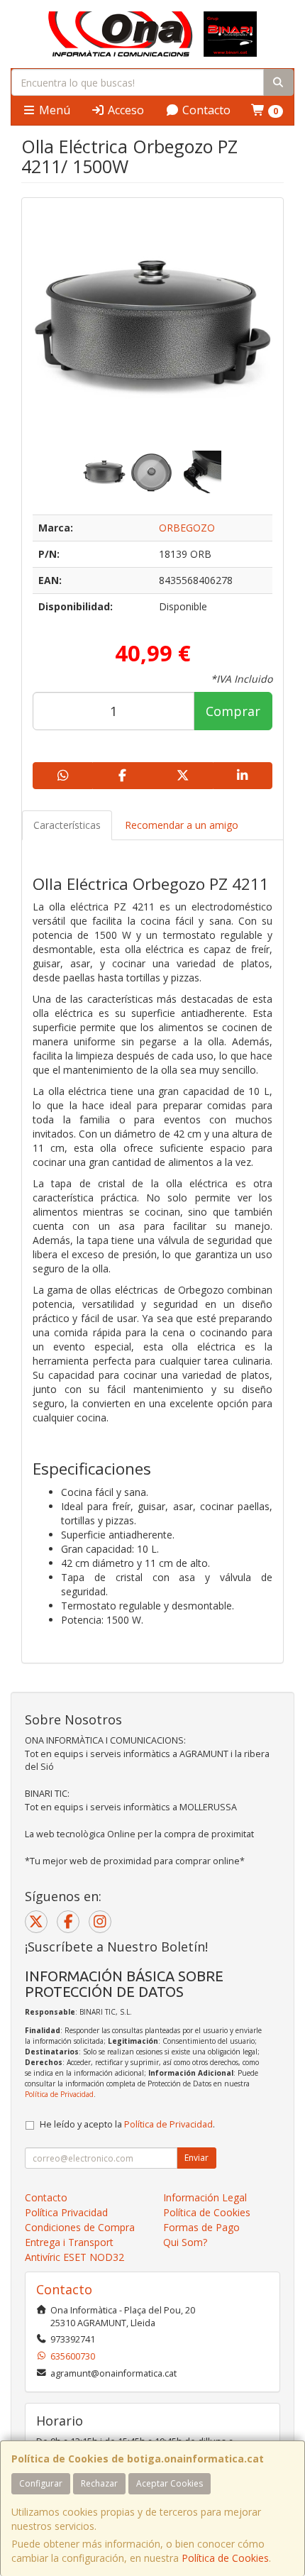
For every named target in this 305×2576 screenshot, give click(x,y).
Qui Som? (185, 2242)
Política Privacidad (66, 2212)
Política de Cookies (225, 2558)
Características (67, 825)
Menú (53, 110)
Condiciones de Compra (80, 2227)
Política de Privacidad (59, 2094)
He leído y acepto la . (127, 2124)
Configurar (41, 2483)
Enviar (196, 2158)
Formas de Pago (201, 2227)
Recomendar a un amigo (182, 825)
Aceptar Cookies (170, 2483)
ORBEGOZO (187, 528)
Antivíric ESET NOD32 (74, 2257)
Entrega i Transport (69, 2242)
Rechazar (99, 2483)
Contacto (205, 110)
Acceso (124, 110)
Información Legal (205, 2197)
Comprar (233, 711)
